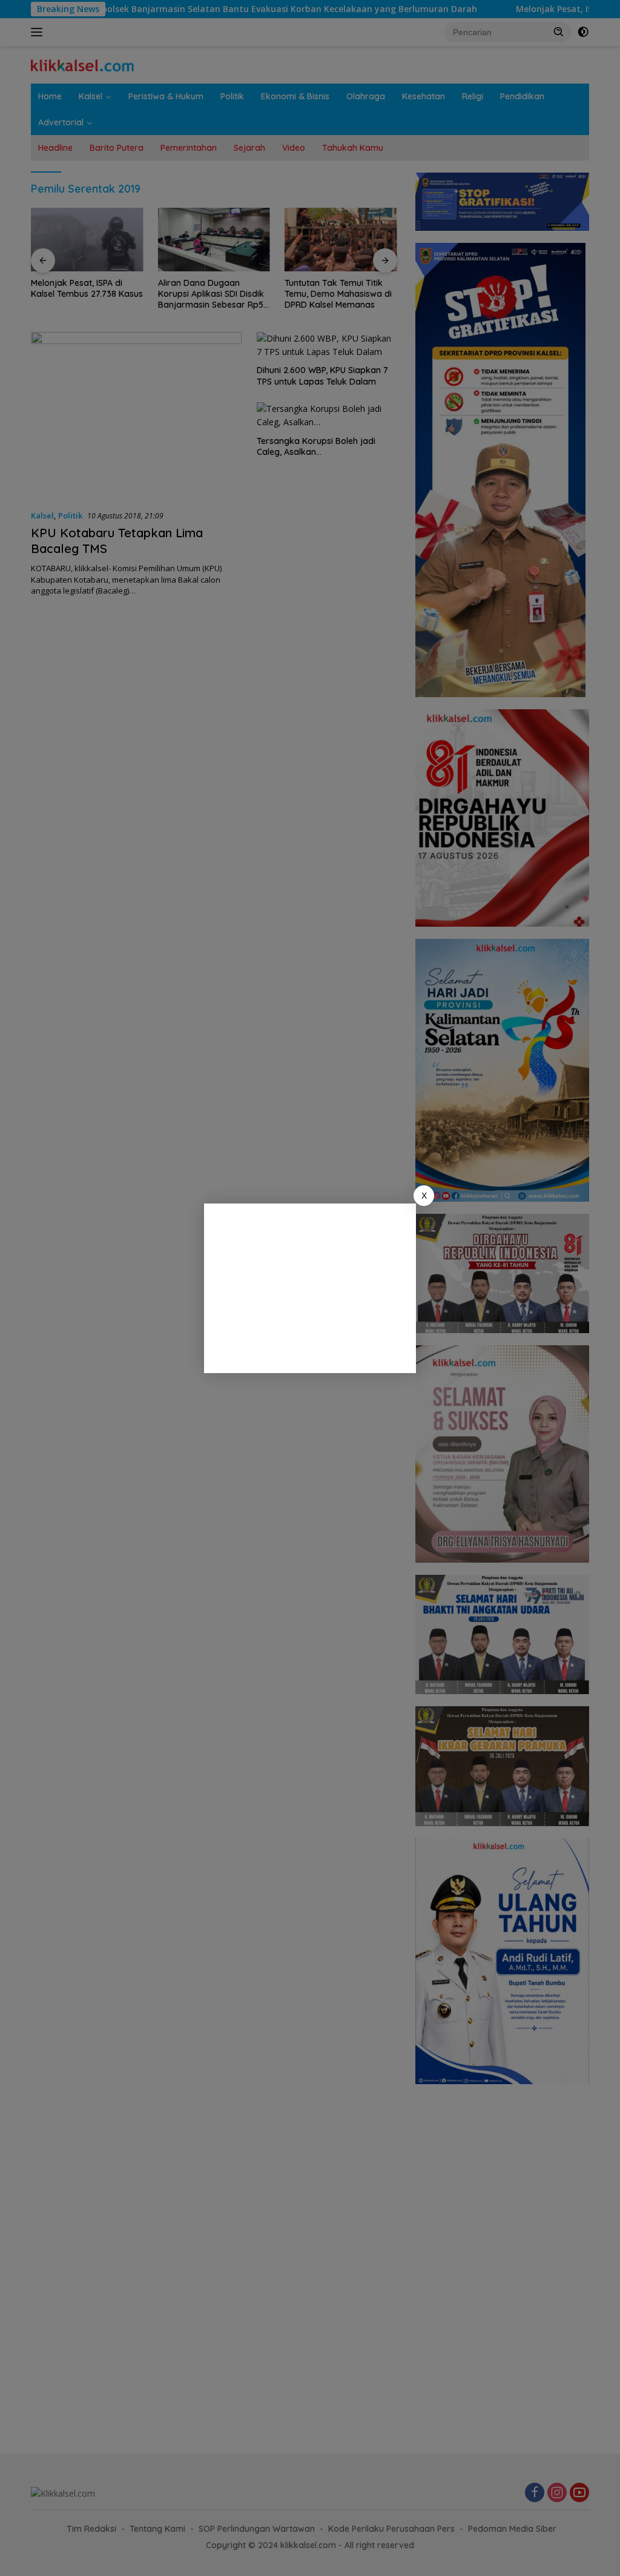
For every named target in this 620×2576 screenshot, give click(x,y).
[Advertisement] (310, 1288)
